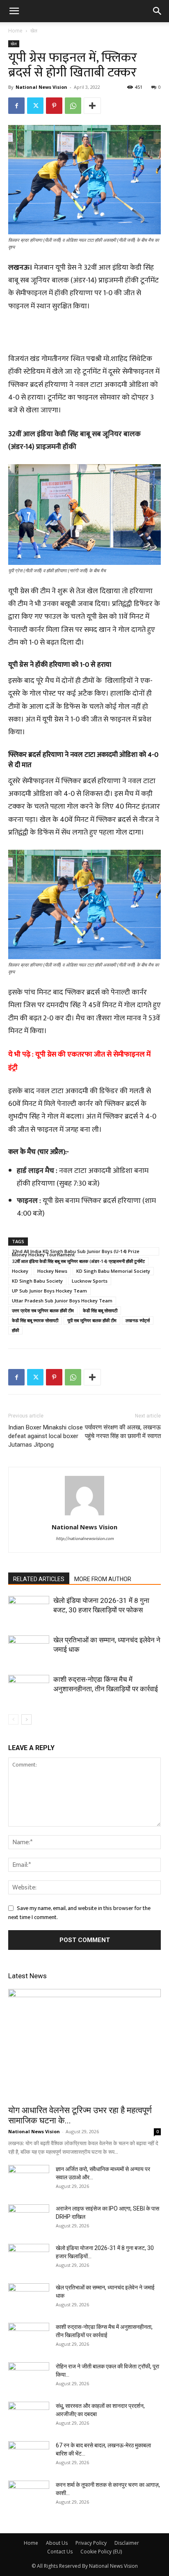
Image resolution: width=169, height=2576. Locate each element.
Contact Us (60, 2552)
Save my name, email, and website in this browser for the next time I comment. (79, 1913)
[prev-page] (13, 1719)
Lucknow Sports (90, 1281)
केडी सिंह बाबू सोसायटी (100, 1310)
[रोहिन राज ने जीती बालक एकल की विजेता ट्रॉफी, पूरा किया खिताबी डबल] (29, 2377)
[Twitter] (35, 106)
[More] (92, 106)
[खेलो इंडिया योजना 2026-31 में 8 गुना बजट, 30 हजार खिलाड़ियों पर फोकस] (29, 1610)
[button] (14, 11)
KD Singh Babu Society (37, 1281)
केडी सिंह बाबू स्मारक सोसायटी (35, 1320)
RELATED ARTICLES (39, 1579)
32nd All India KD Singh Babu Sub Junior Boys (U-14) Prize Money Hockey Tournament (76, 1252)
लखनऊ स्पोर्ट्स (138, 1320)
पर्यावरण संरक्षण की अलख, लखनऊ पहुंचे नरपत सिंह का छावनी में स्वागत (123, 1432)
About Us (57, 2543)
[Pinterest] (54, 106)
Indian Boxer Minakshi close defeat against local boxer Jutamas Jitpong (46, 1436)
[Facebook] (16, 106)
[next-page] (26, 1719)
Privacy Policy (91, 2543)
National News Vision (41, 87)
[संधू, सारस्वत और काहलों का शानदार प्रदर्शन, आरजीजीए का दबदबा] (29, 2416)
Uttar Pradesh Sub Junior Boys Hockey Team (62, 1301)
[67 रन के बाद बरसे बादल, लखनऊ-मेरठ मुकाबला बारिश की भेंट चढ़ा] (29, 2456)
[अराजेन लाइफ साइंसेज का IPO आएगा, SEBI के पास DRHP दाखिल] (29, 2219)
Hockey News (52, 1271)
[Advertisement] (84, 334)
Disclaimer (127, 2543)
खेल (34, 31)
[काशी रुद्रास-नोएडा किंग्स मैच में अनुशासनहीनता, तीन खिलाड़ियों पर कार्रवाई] (29, 1689)
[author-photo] (84, 1516)
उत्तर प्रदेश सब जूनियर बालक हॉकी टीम (43, 1310)
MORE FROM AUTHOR (103, 1579)
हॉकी (15, 1330)
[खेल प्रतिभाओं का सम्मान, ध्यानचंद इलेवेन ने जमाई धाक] (29, 1650)
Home (15, 31)
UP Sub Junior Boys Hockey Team (49, 1291)
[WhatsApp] (73, 106)
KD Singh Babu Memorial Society (113, 1271)
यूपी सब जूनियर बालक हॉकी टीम (92, 1320)
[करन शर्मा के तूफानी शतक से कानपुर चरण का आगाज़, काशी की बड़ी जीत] (29, 2495)
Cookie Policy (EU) (101, 2552)
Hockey (20, 1271)
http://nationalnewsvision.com (85, 1539)
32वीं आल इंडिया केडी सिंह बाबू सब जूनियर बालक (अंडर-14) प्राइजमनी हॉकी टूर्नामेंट (78, 1261)
